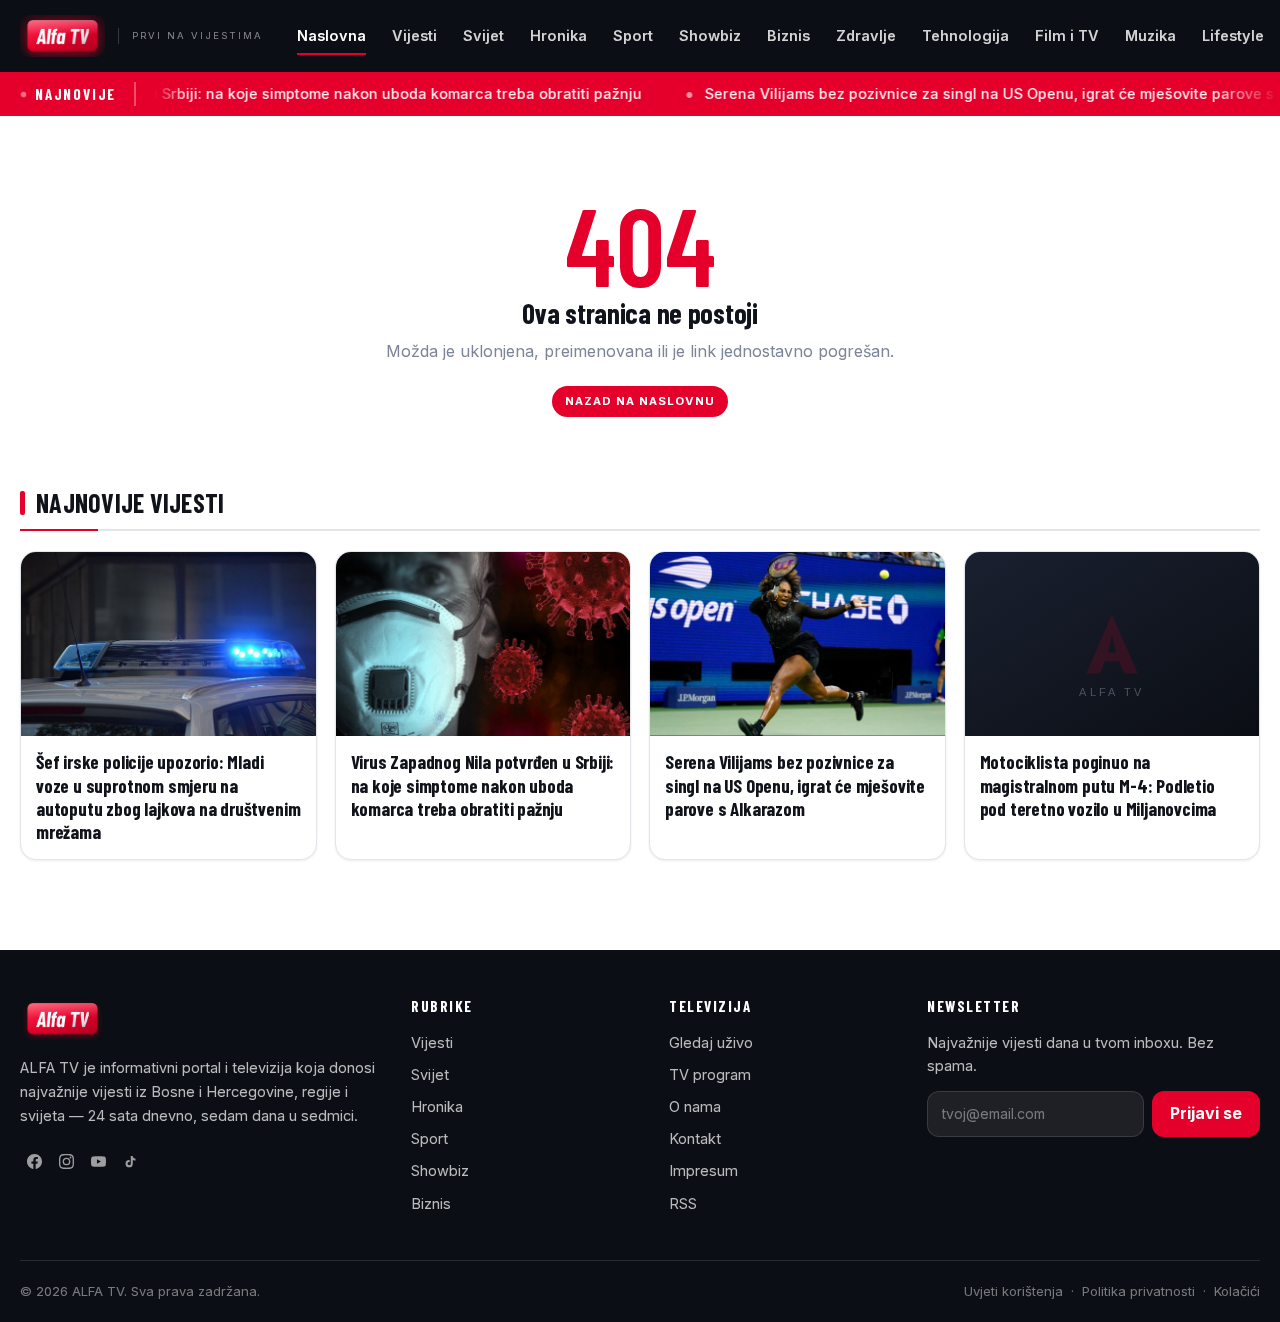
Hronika (558, 35)
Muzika (1150, 35)
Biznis (788, 35)
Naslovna (331, 35)
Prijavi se (1206, 1113)
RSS (683, 1203)
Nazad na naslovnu (640, 401)
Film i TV (1067, 35)
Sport (633, 35)
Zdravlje (866, 35)
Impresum (703, 1170)
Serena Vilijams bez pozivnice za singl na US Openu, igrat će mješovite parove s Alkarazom (933, 93)
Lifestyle (1233, 35)
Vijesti (414, 35)
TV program (710, 1074)
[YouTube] (98, 1162)
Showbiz (710, 35)
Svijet (483, 35)
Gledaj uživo (711, 1042)
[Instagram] (66, 1162)
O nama (695, 1106)
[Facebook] (34, 1162)
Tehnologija (965, 35)
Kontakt (695, 1138)
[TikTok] (130, 1162)
